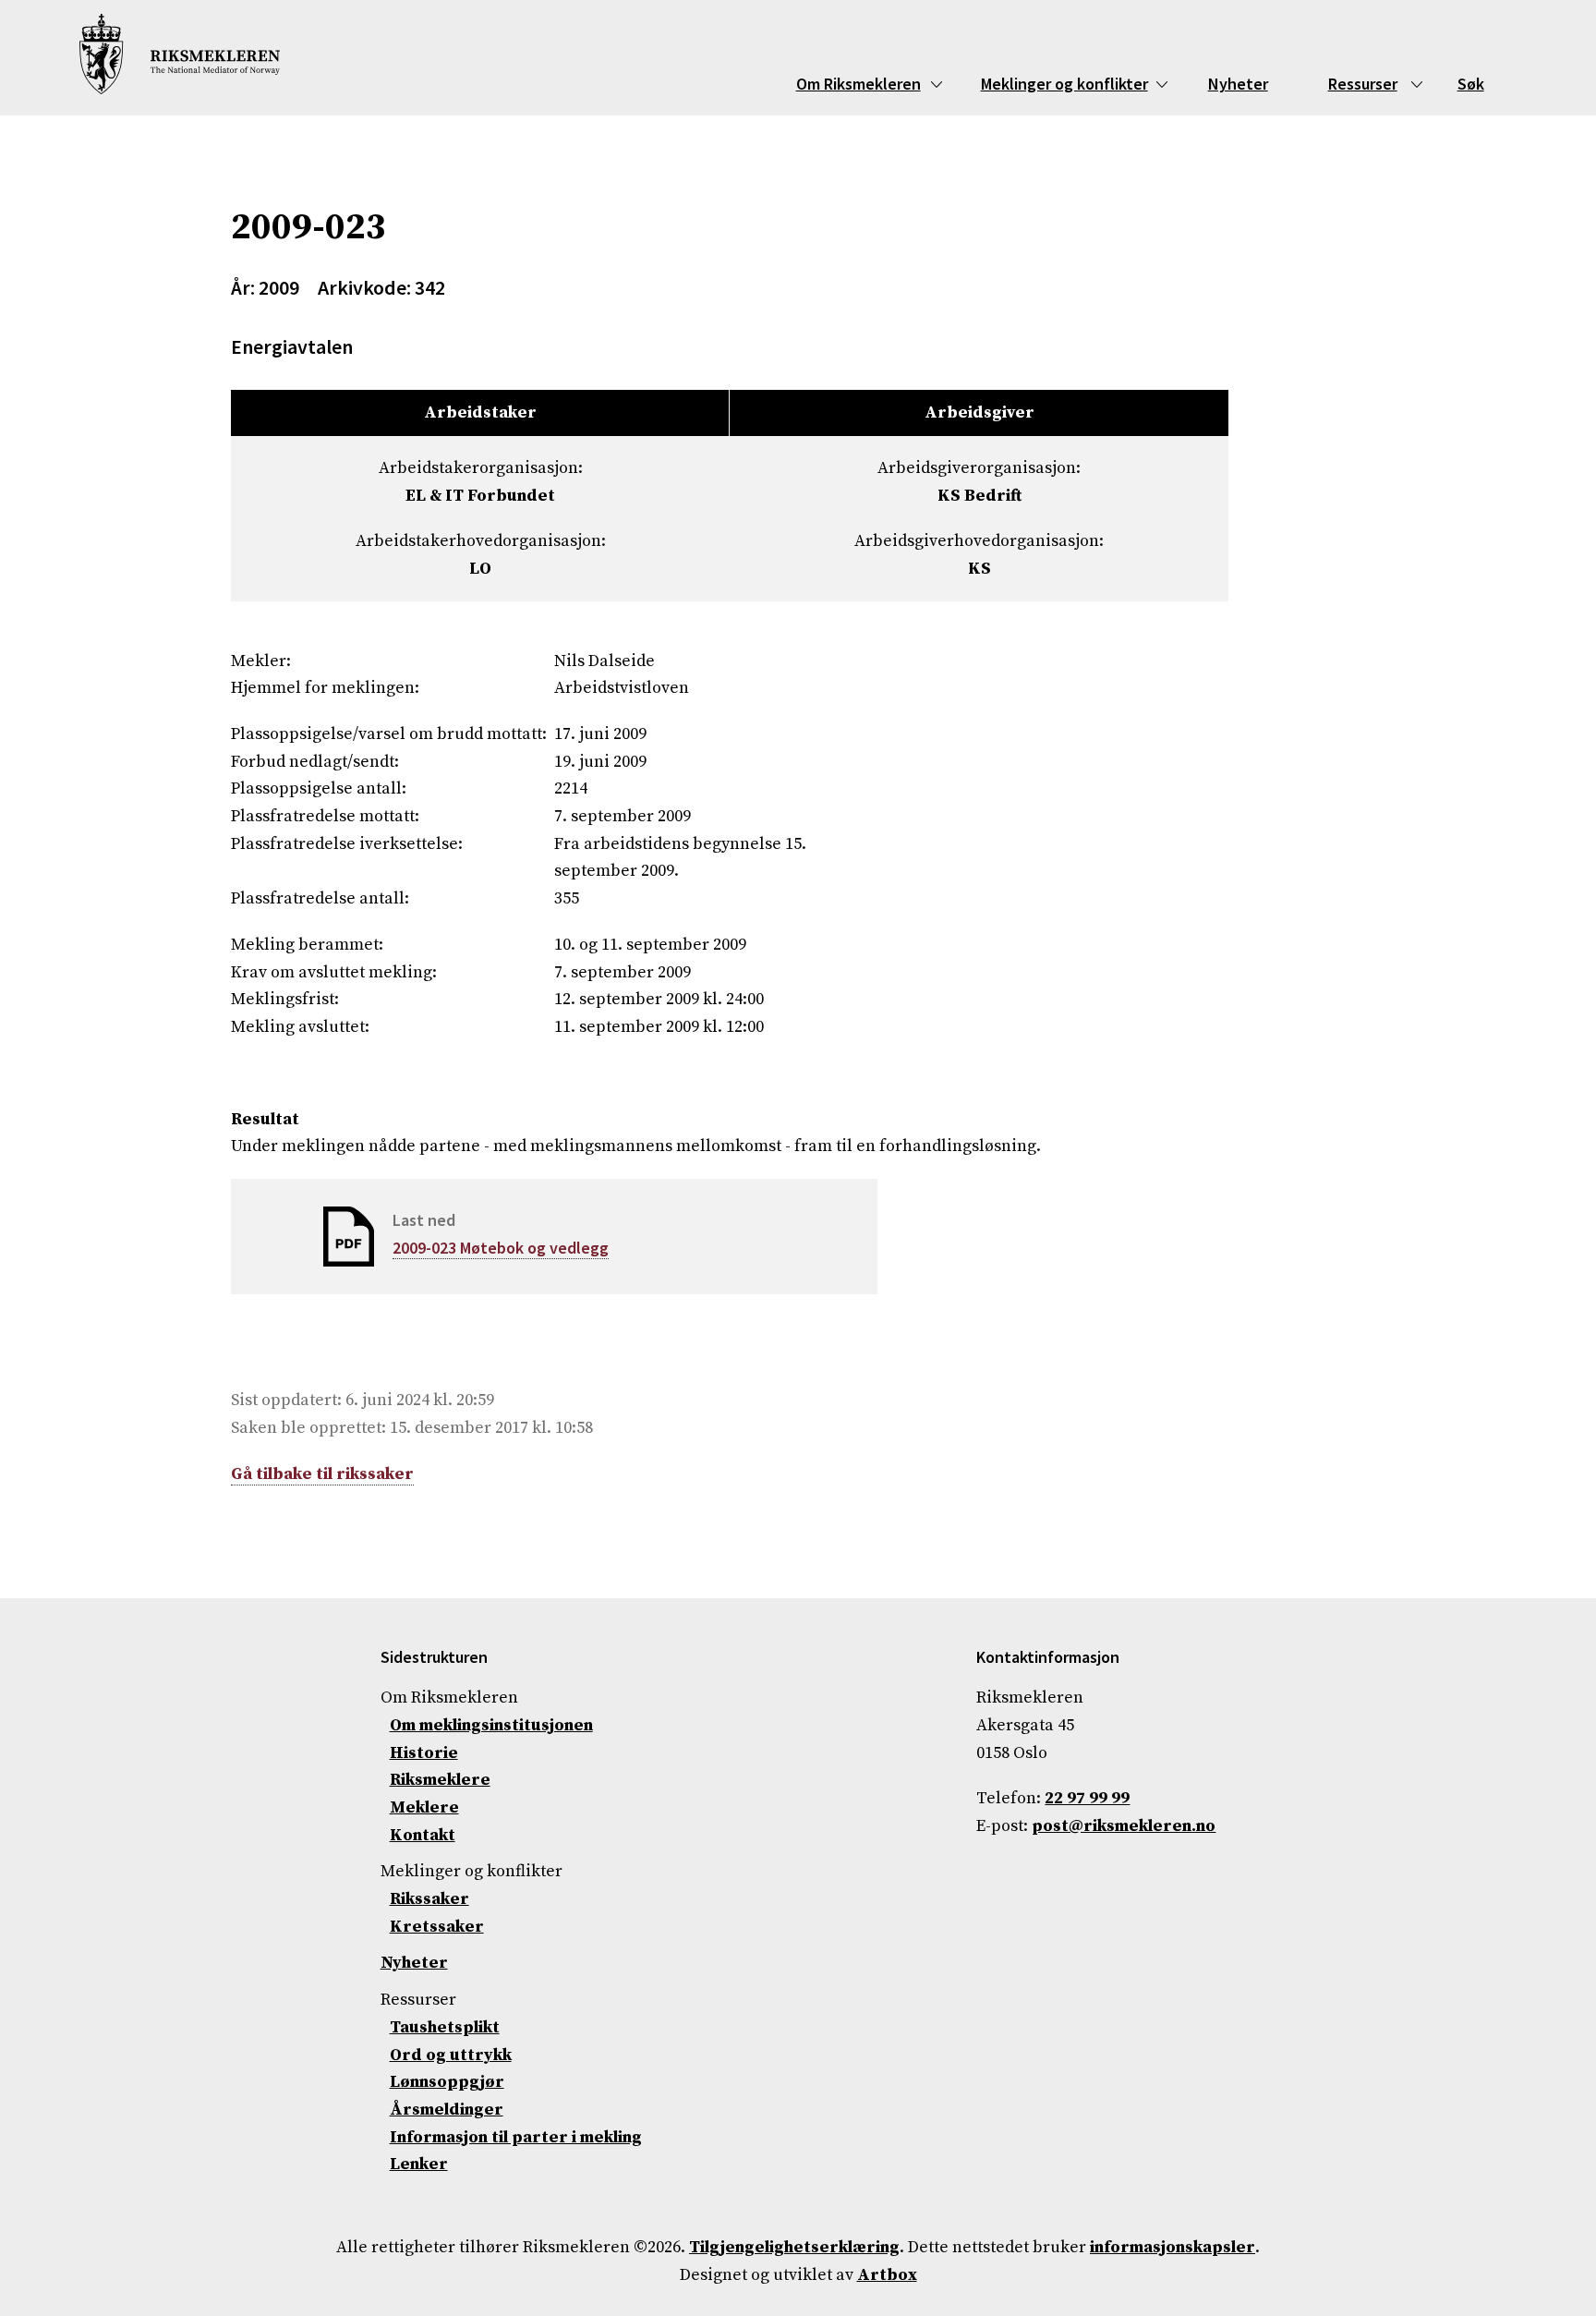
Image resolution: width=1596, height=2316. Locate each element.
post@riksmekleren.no (1124, 1826)
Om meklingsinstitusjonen (491, 1725)
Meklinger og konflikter (1064, 84)
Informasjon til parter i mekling (516, 2137)
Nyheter (1238, 84)
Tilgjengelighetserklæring (794, 2247)
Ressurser (1363, 84)
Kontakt (423, 1835)
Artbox (887, 2275)
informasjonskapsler (1173, 2247)
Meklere (424, 1807)
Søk (1471, 84)
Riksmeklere (440, 1780)
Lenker (419, 2164)
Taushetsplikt (445, 2027)
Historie (424, 1753)
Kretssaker (437, 1927)
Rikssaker (429, 1899)
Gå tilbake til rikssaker (322, 1474)
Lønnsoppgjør (447, 2082)
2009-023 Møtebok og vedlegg (501, 1248)
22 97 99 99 (1087, 1798)
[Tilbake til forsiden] (180, 58)
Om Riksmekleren (858, 84)
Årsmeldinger (447, 2110)
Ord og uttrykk (451, 2055)
